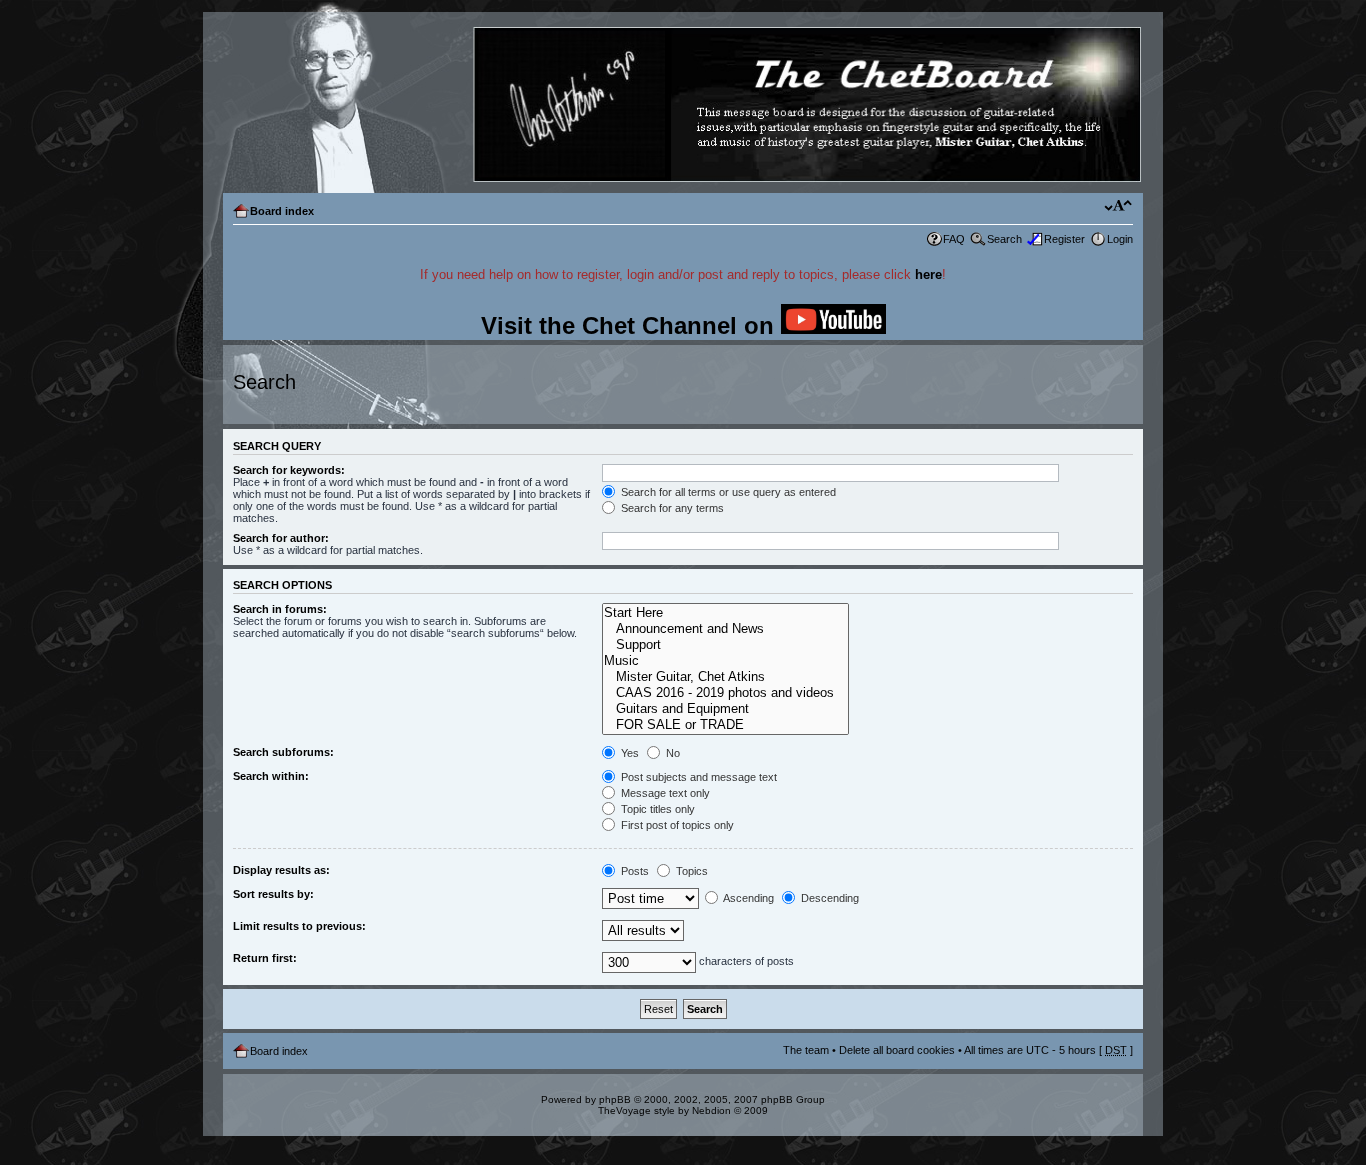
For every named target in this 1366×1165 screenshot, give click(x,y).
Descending (828, 898)
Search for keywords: (289, 470)
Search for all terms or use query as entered (727, 492)
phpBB (615, 1099)
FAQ (954, 239)
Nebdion (711, 1110)
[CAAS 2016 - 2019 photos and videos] (725, 693)
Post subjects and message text (697, 777)
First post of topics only (676, 825)
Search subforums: (283, 752)
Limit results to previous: (299, 926)
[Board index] (682, 105)
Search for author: (281, 538)
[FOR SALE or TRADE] (725, 725)
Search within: (271, 776)
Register (1064, 239)
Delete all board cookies (897, 1050)
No (671, 753)
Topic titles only (656, 809)
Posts (633, 871)
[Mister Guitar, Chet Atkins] (725, 677)
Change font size (1118, 207)
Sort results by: (273, 894)
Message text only (664, 793)
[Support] (725, 645)
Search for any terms (671, 508)
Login (1120, 239)
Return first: (265, 958)
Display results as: (281, 870)
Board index (282, 211)
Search (1004, 239)
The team (806, 1050)
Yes (628, 753)
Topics (690, 871)
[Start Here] (725, 613)
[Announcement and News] (725, 629)
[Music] (725, 661)
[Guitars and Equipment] (725, 709)
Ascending (747, 898)
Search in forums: (280, 609)
